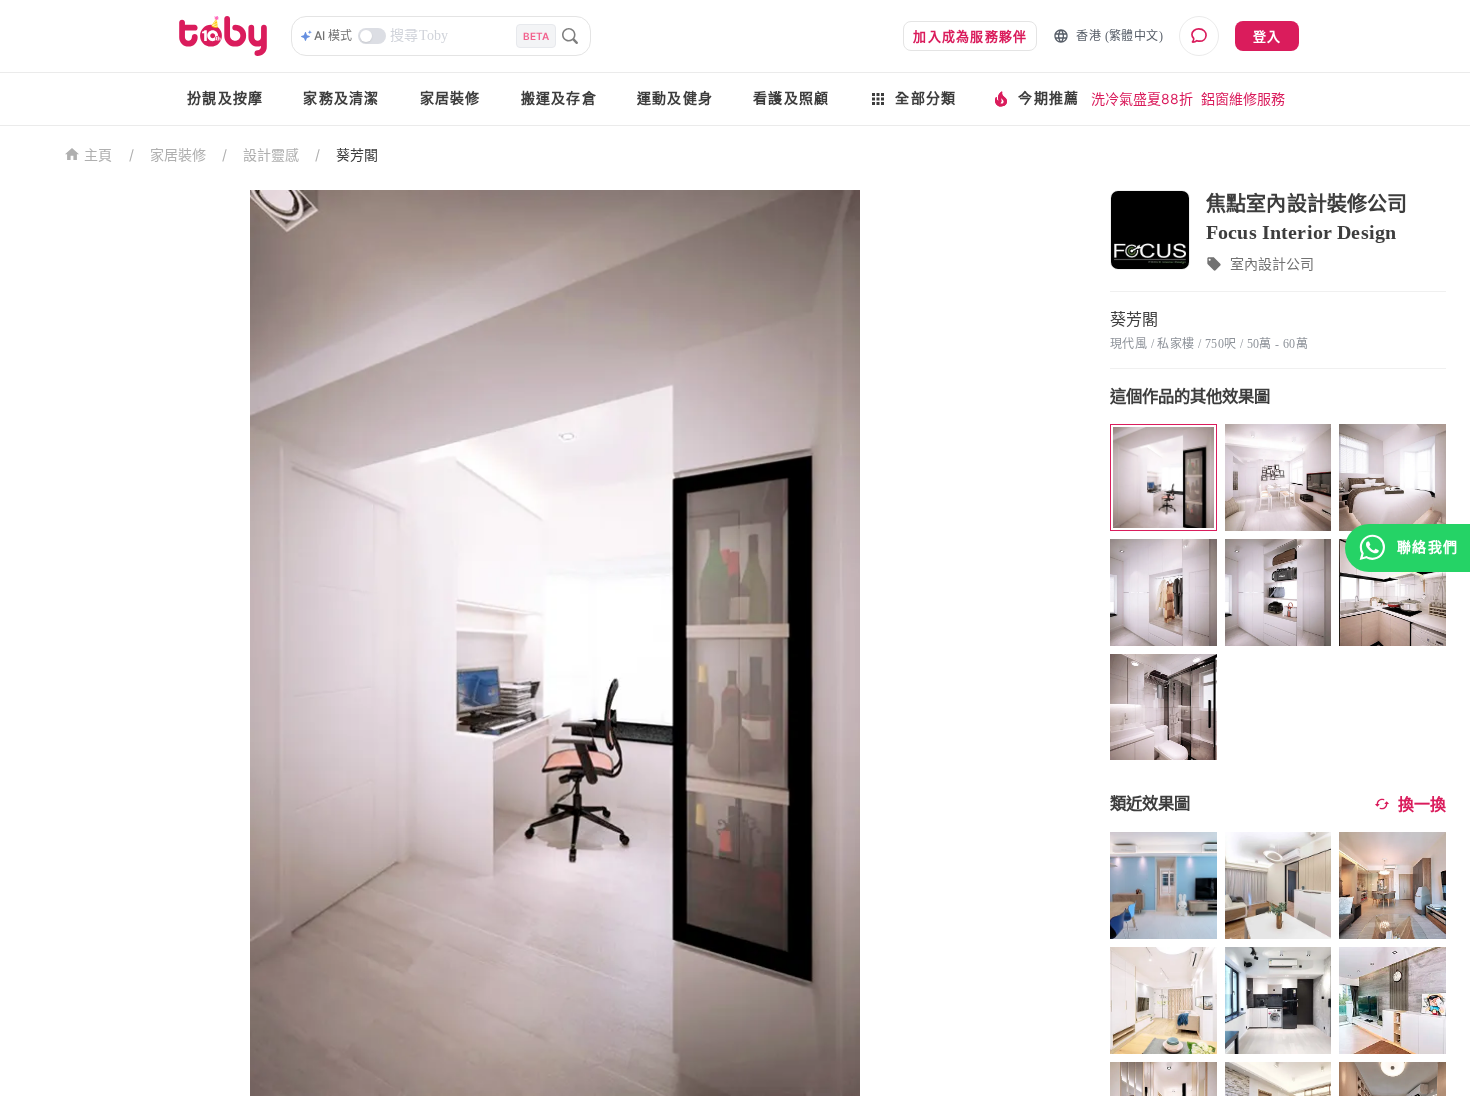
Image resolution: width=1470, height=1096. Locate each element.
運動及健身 (675, 98)
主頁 (98, 155)
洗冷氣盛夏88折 (1142, 98)
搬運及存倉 (559, 98)
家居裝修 (450, 98)
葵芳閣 (357, 154)
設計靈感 (271, 154)
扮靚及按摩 (225, 98)
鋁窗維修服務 (1243, 98)
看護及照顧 (791, 98)
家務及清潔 (341, 98)
